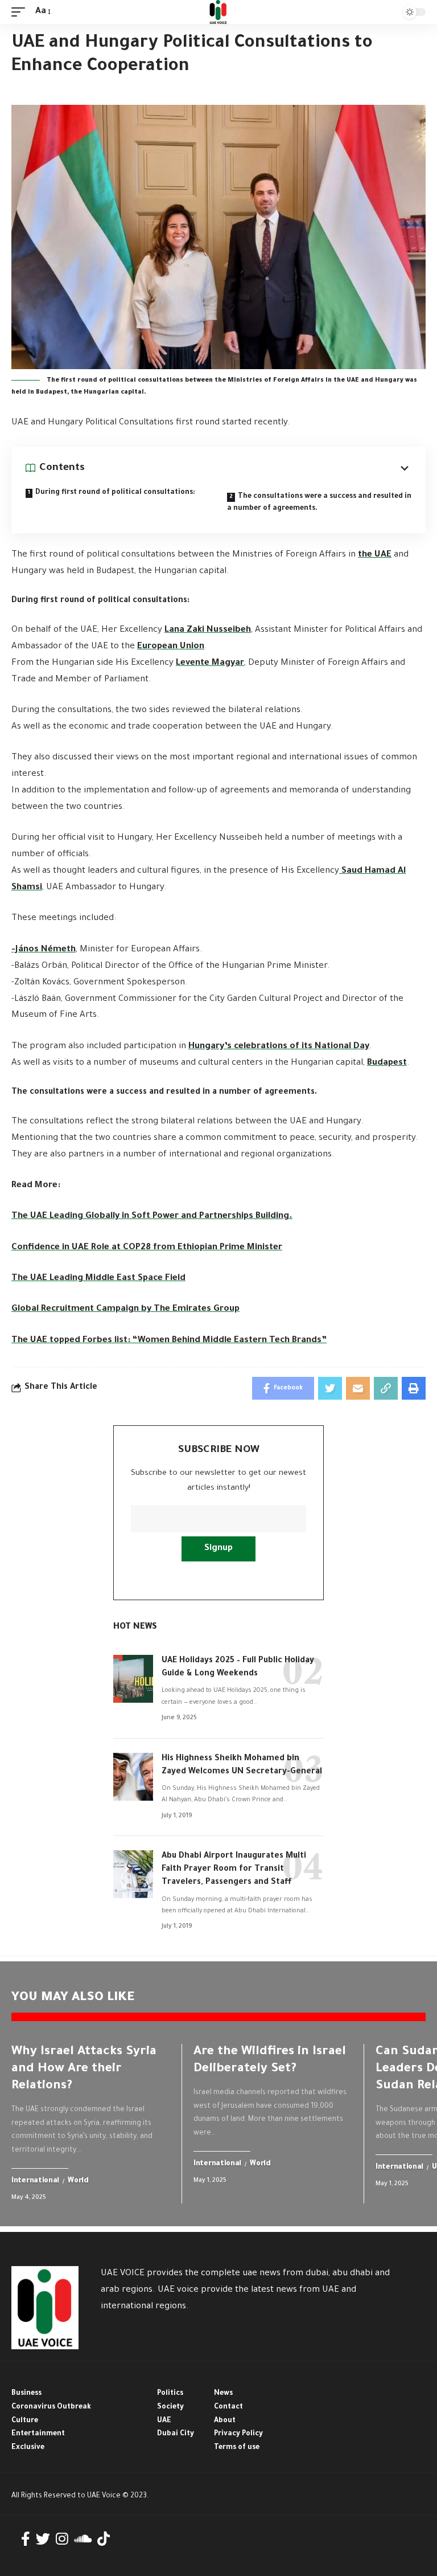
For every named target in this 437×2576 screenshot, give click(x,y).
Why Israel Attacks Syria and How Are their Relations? (84, 2070)
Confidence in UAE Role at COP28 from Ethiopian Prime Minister (147, 1248)
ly (116, 1217)
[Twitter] (43, 2539)
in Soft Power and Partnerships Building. (206, 1217)
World (78, 2181)
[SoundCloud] (83, 2539)
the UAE (375, 555)
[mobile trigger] (21, 12)
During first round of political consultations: (115, 493)
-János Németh (44, 950)
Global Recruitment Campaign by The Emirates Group (125, 1309)
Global (98, 1217)
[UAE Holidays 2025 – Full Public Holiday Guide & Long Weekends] (133, 1679)
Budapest (387, 1063)
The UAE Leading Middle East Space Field (98, 1279)
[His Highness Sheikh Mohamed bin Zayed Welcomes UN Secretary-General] (133, 1777)
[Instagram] (62, 2539)
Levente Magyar (210, 663)
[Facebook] (26, 2539)
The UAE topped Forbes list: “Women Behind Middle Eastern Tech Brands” (169, 1341)
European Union (171, 647)
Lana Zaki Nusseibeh (208, 630)
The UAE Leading (47, 1217)
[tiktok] (104, 2539)
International (35, 2181)
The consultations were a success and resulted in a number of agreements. (319, 503)
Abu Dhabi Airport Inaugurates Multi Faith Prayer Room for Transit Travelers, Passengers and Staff (234, 1870)
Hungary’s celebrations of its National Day (279, 1047)
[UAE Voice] (218, 12)
